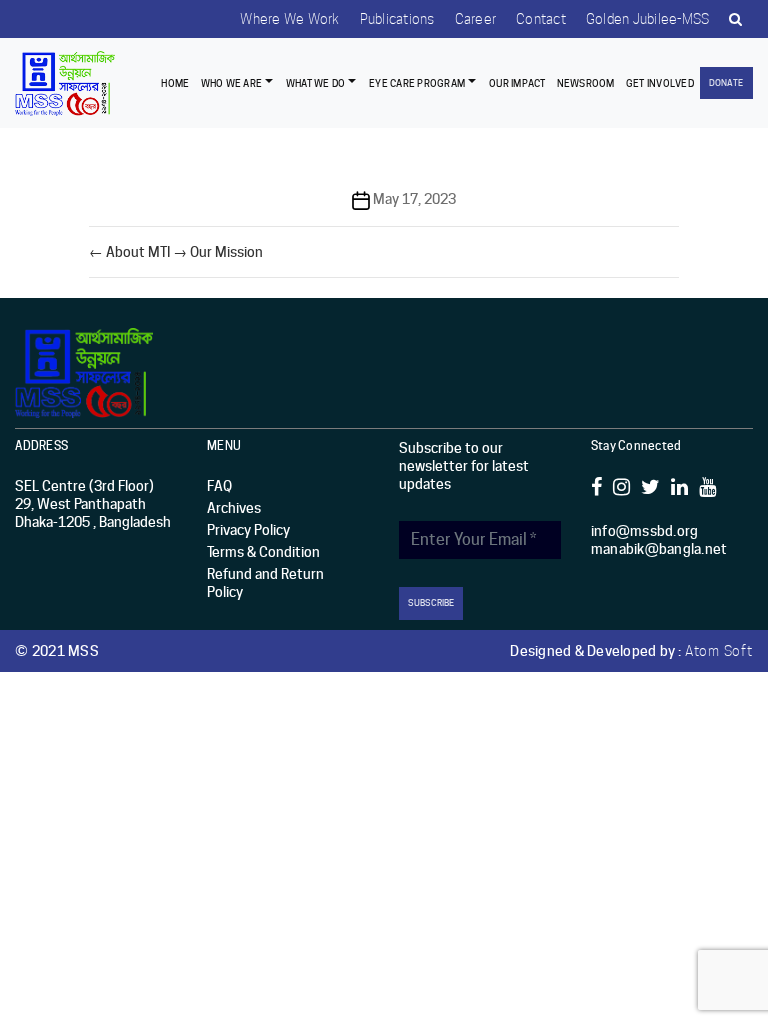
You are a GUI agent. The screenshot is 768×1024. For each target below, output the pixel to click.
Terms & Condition (263, 552)
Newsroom (586, 83)
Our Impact (517, 83)
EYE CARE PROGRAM (417, 83)
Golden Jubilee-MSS (648, 19)
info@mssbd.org (645, 531)
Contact (541, 19)
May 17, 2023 (414, 199)
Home (175, 83)
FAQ (219, 486)
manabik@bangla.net (659, 549)
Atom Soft (719, 651)
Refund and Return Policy (265, 583)
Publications (397, 19)
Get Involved (660, 83)
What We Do (315, 83)
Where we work (289, 19)
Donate (726, 82)
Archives (234, 508)
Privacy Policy (248, 530)
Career (476, 19)
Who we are (231, 83)
